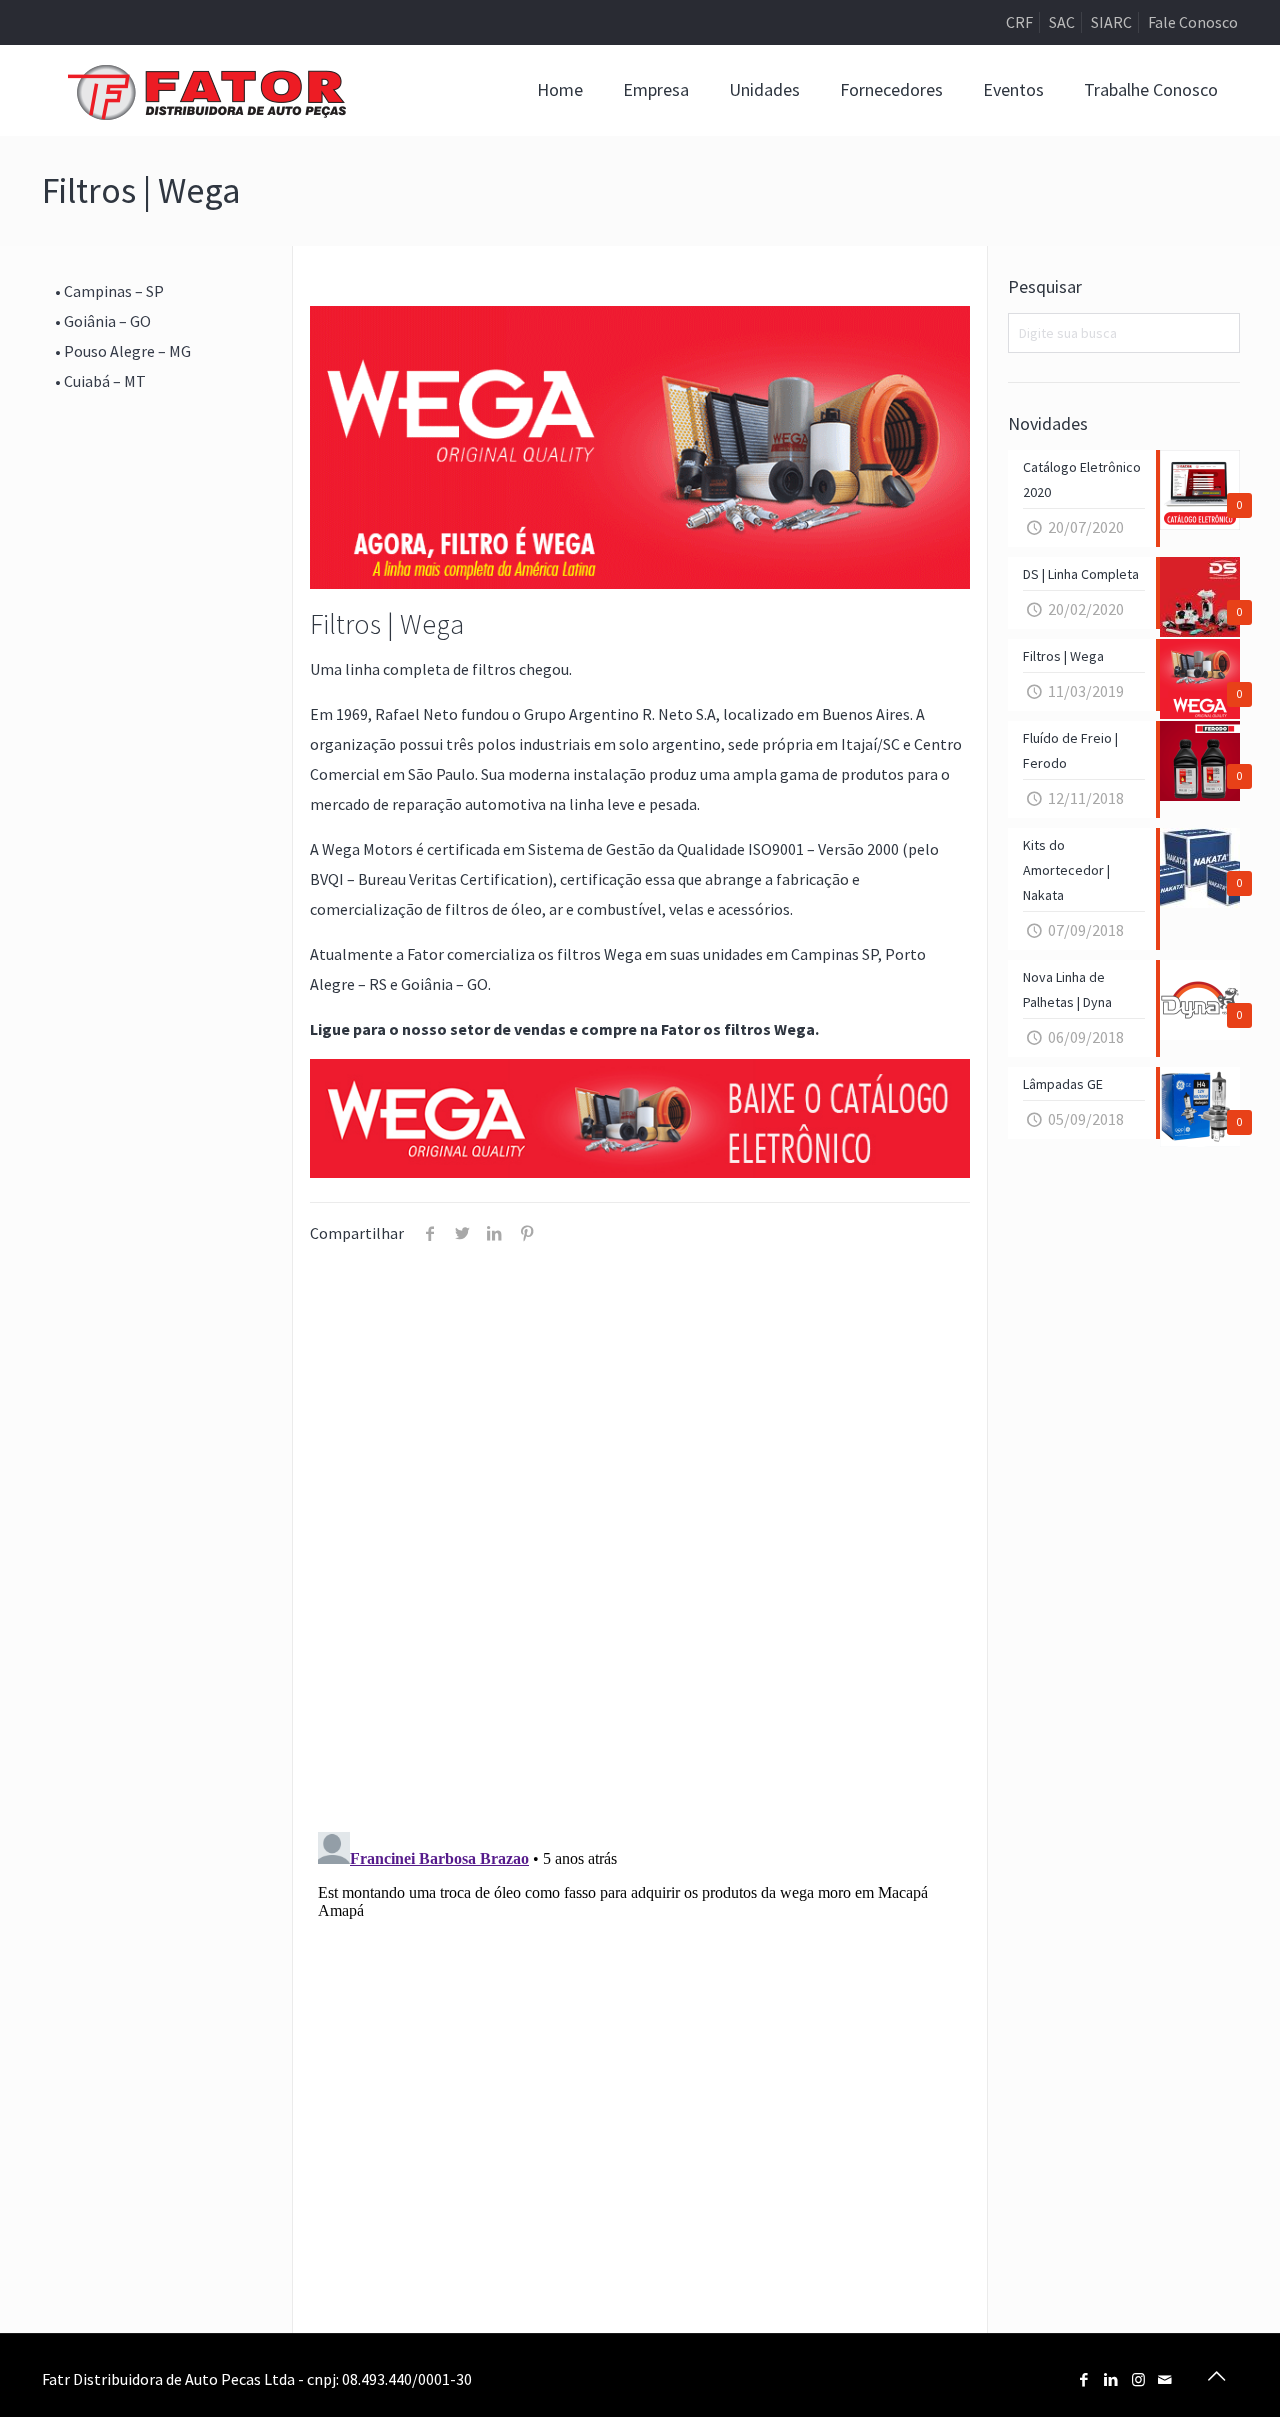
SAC (1062, 22)
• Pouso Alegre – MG (123, 351)
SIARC (1111, 22)
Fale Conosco (1193, 22)
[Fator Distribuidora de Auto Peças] (207, 90)
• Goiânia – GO (103, 321)
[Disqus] (640, 1553)
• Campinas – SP (109, 291)
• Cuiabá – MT (100, 381)
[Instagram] (1138, 2379)
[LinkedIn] (1111, 2379)
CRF (1019, 22)
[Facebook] (1084, 2379)
